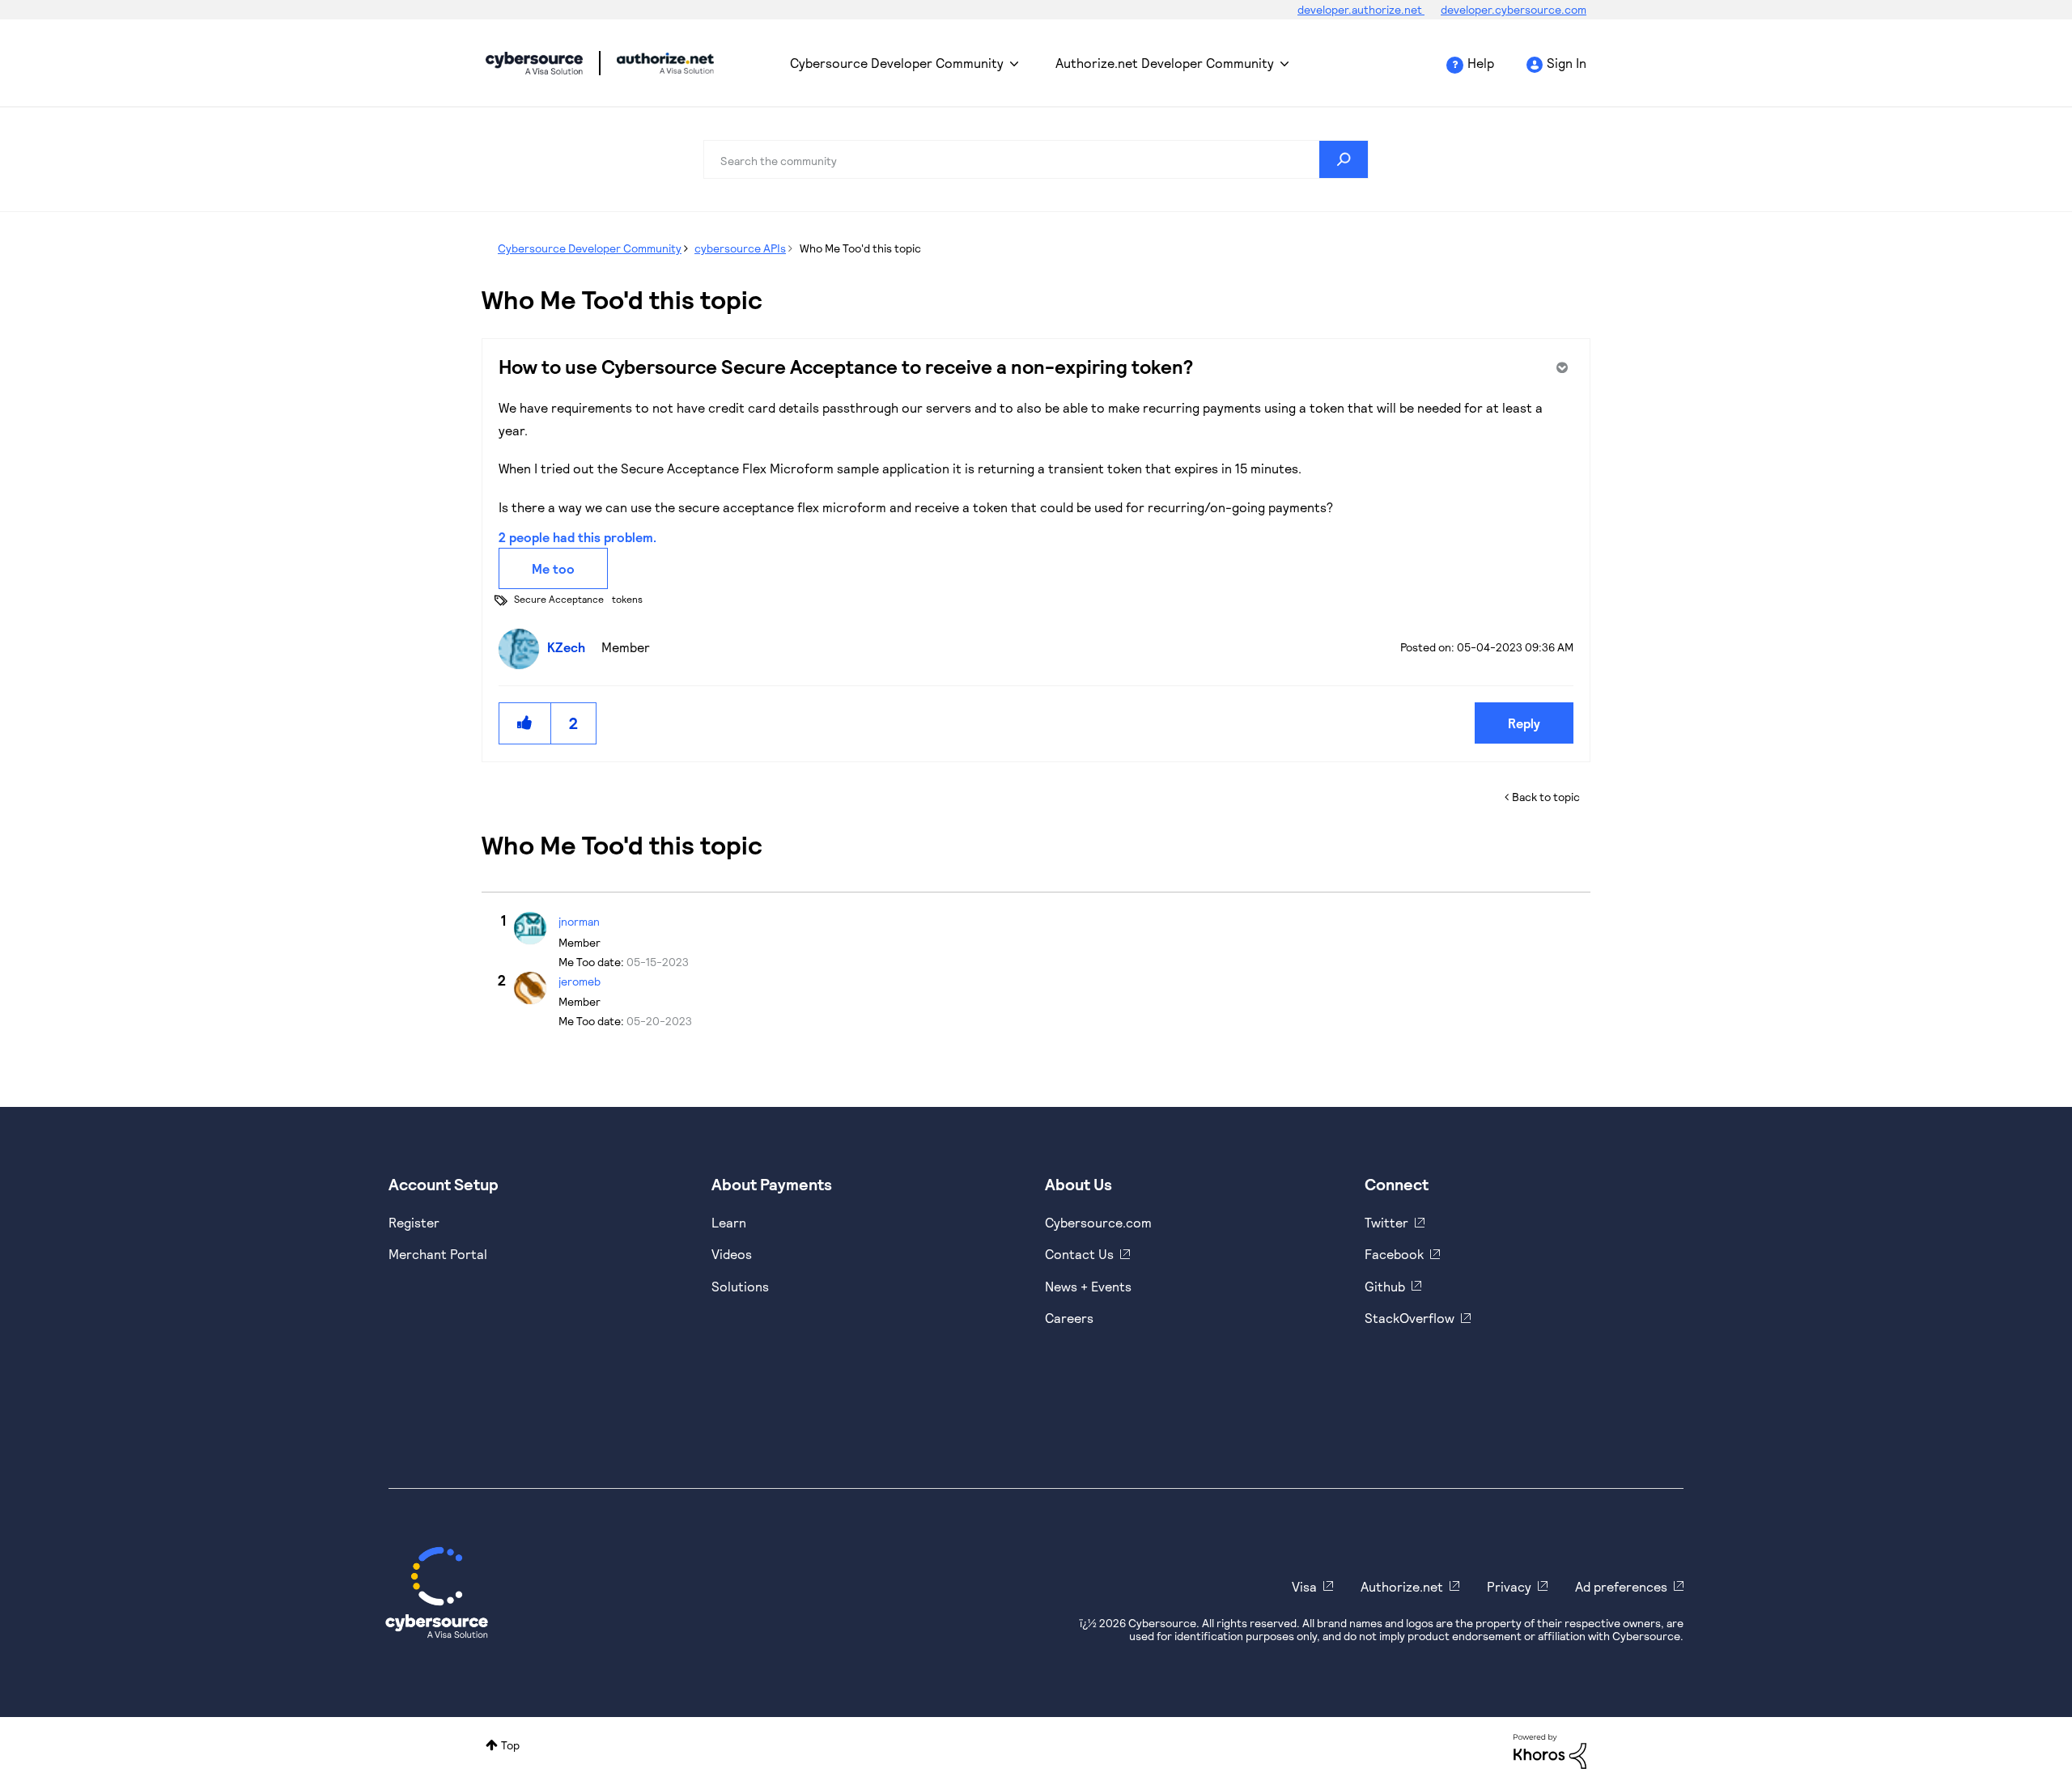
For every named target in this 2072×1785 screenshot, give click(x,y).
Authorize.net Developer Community (1165, 63)
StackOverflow (1410, 1318)
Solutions (740, 1286)
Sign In (1567, 63)
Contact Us (1079, 1254)
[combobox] (1036, 159)
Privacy (1509, 1586)
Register (414, 1222)
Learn (729, 1222)
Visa (1304, 1586)
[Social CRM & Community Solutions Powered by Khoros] (1550, 1750)
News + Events (1088, 1286)
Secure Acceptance (559, 599)
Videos (732, 1254)
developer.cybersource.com (1514, 9)
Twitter (1386, 1222)
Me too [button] (553, 568)
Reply (1524, 723)
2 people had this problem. (577, 537)
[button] (525, 723)
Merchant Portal (438, 1254)
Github (1385, 1286)
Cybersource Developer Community (534, 63)
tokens (627, 599)
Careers (1069, 1318)
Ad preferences (1621, 1586)
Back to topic (1546, 797)
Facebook (1394, 1254)
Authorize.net (1402, 1586)
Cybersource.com (1098, 1222)
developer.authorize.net (1361, 9)
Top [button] (510, 1745)
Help (1481, 63)
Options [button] (1560, 367)
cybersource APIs (740, 248)
